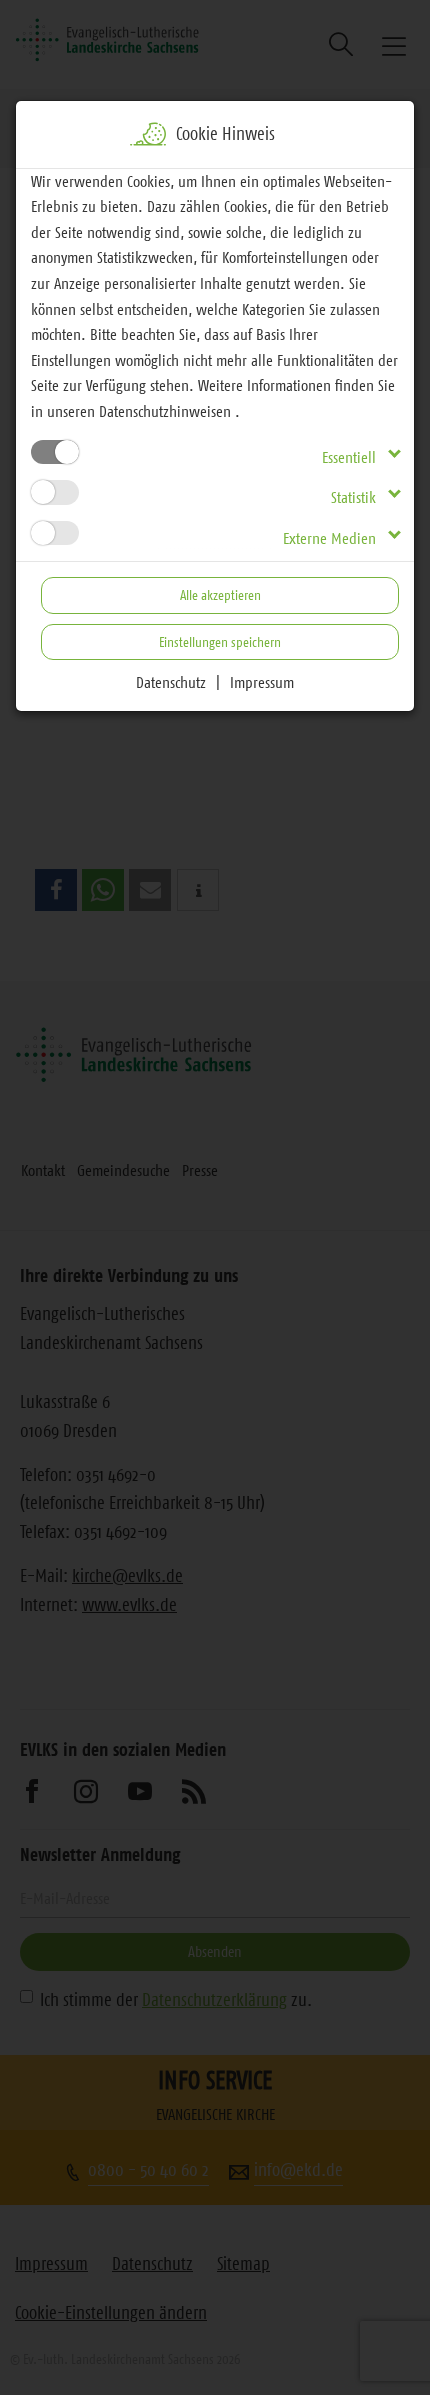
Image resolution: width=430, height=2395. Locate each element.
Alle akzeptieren (220, 595)
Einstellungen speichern (220, 642)
